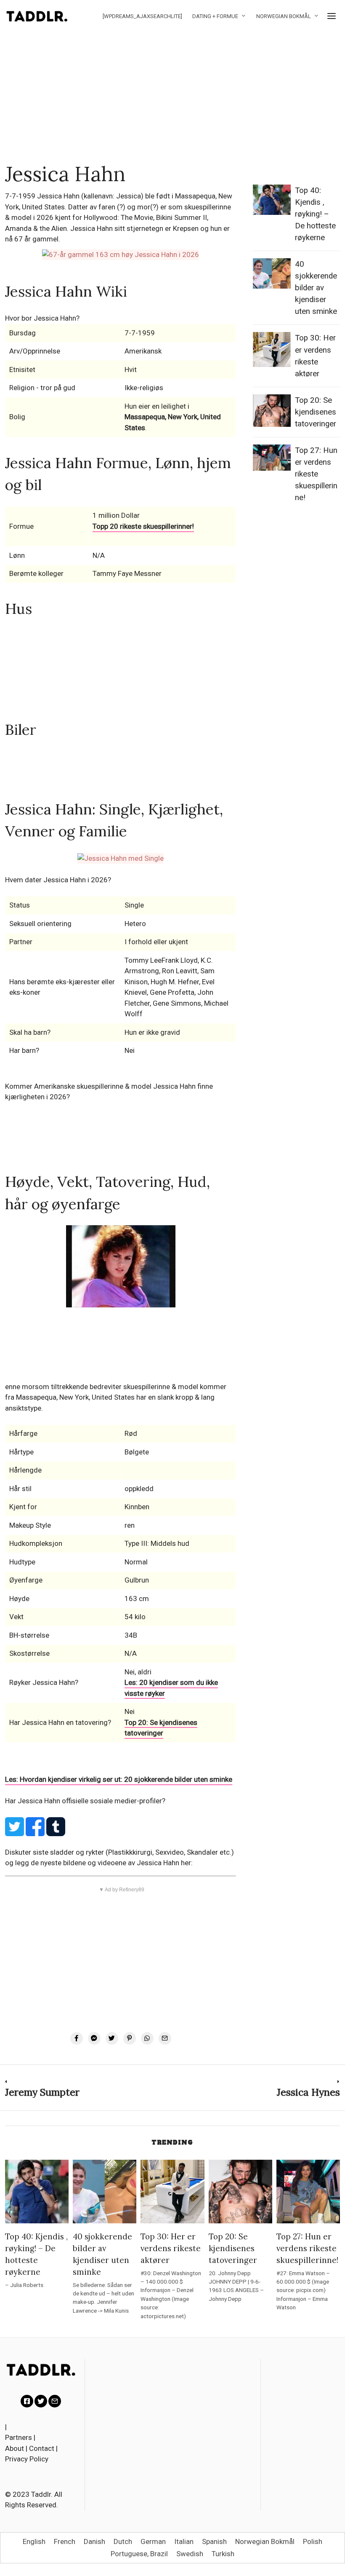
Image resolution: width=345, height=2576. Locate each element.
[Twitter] (112, 2038)
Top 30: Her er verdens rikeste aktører (171, 2248)
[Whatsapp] (147, 2038)
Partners (19, 2437)
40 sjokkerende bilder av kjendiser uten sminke (316, 288)
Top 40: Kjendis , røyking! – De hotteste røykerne (315, 214)
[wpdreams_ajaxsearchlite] (142, 16)
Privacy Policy (27, 2459)
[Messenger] (94, 2038)
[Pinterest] (130, 2038)
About (15, 2448)
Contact (42, 2448)
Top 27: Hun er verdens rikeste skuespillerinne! (316, 474)
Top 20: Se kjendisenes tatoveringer (161, 1728)
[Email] (165, 2038)
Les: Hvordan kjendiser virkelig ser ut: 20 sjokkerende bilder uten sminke (119, 1779)
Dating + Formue (215, 16)
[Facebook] (77, 2038)
